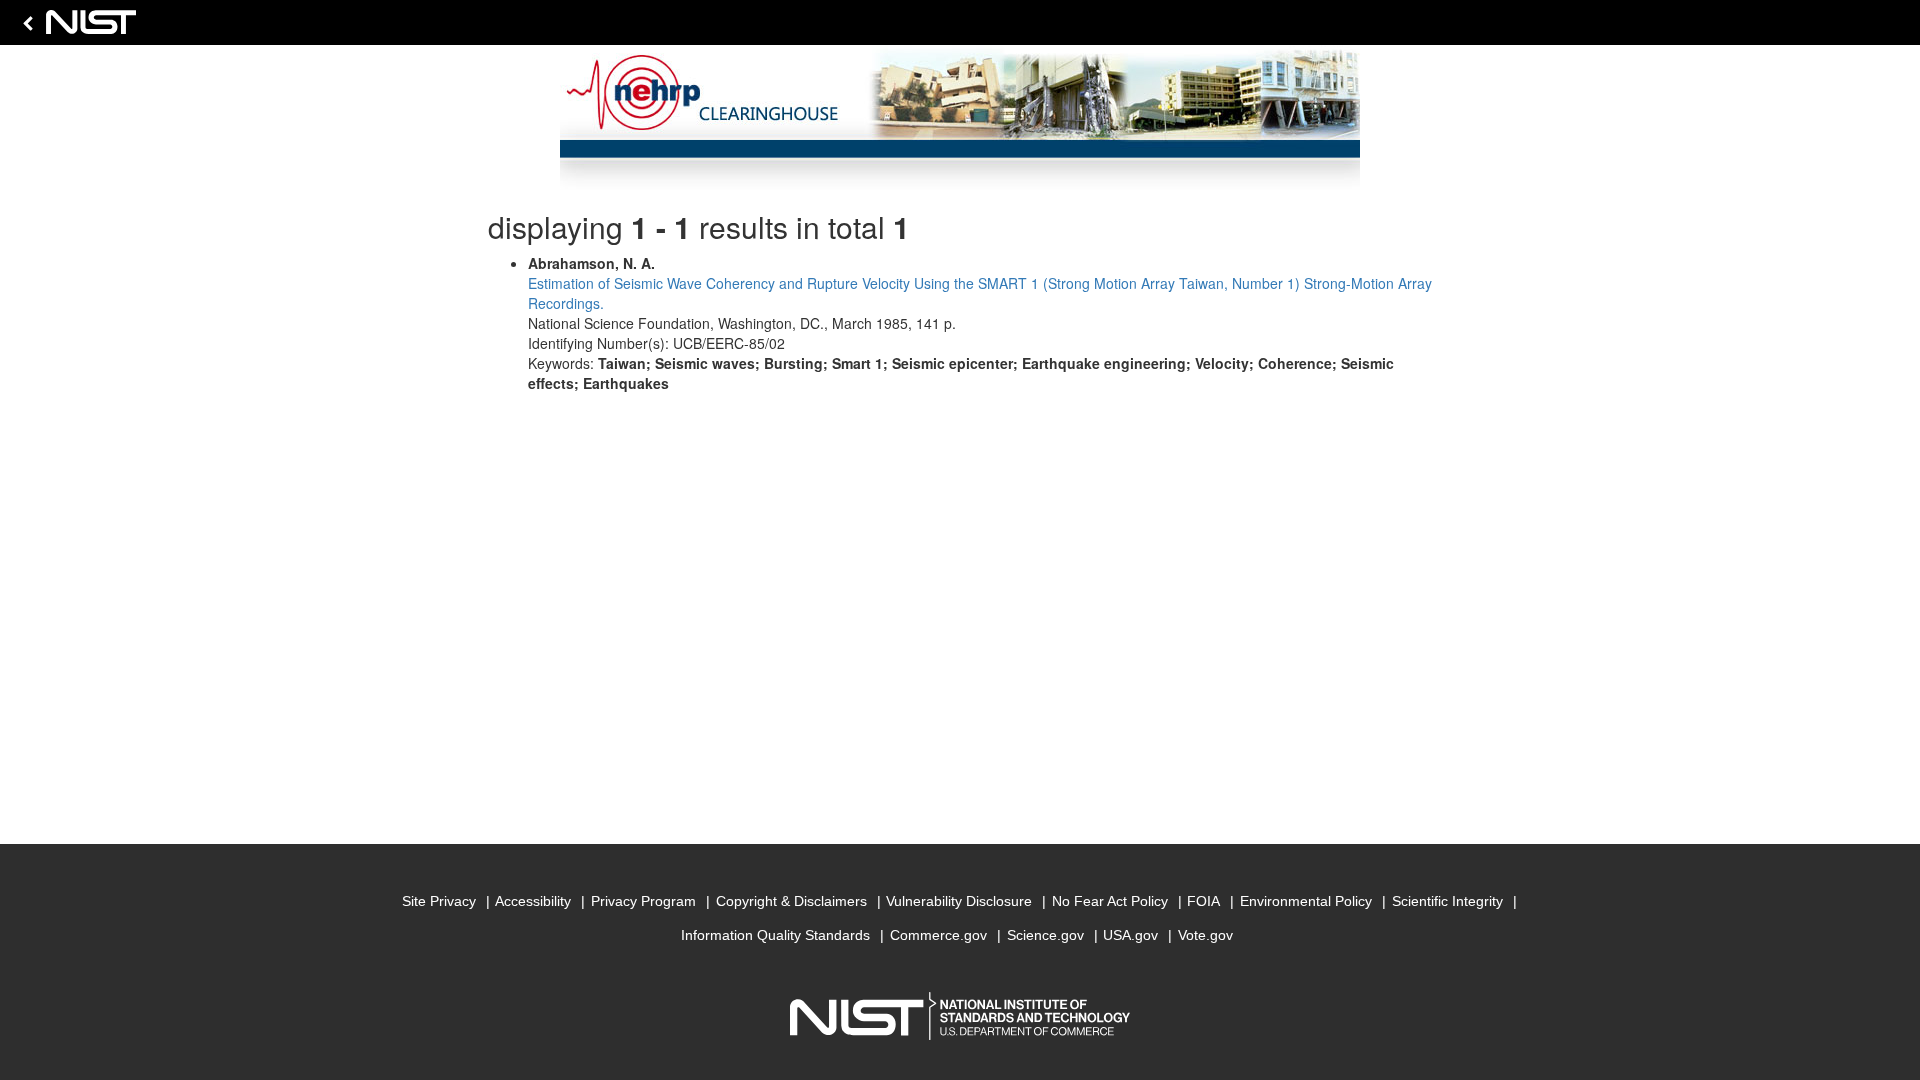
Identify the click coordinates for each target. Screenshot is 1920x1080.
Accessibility (533, 901)
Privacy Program (643, 901)
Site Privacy (439, 901)
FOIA (1203, 901)
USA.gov (1130, 935)
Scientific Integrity (1447, 901)
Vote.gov (1205, 935)
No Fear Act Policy (1110, 901)
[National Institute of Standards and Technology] (76, 27)
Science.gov (1045, 935)
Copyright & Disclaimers (791, 901)
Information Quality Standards (775, 935)
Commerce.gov (938, 935)
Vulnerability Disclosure (959, 901)
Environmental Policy (1306, 901)
